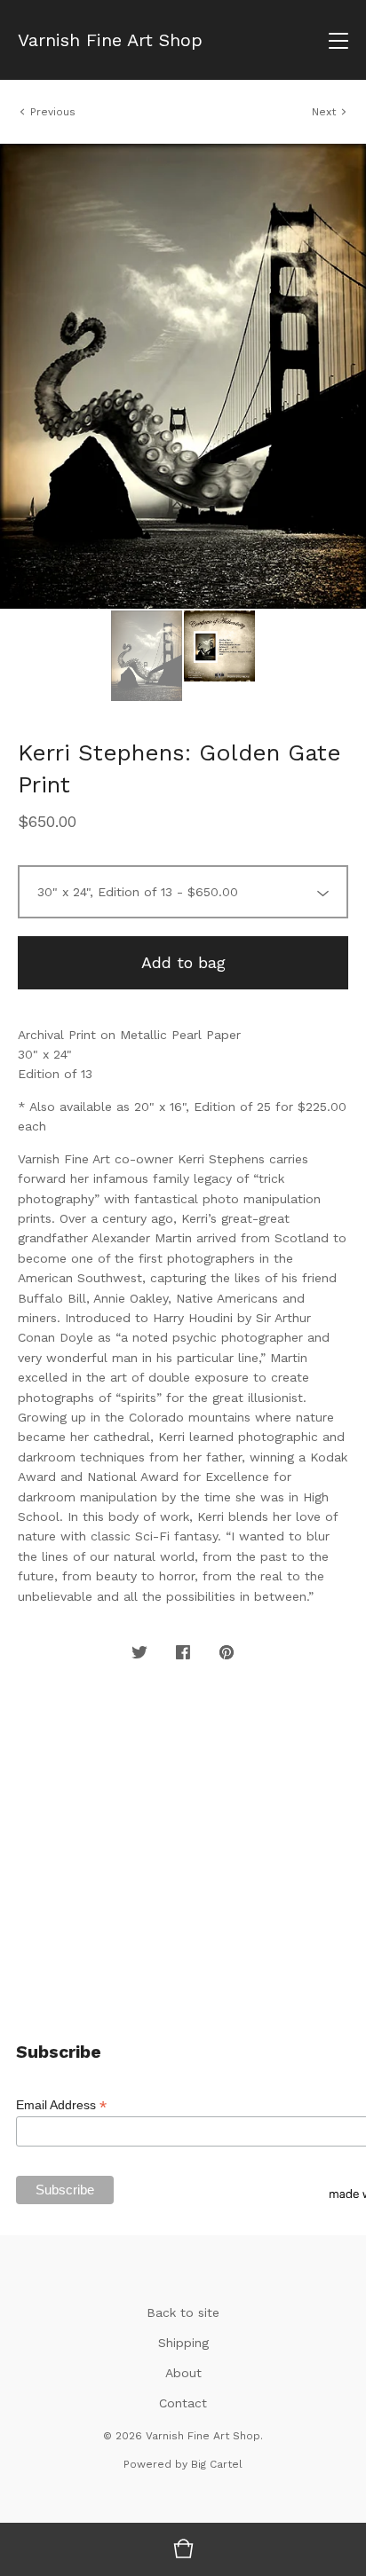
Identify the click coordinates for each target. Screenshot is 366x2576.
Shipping (183, 2343)
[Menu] (338, 40)
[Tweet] (139, 1653)
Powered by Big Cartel (183, 2464)
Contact (183, 2403)
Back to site (183, 2312)
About (183, 2373)
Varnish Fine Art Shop (110, 40)
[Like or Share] (183, 1653)
